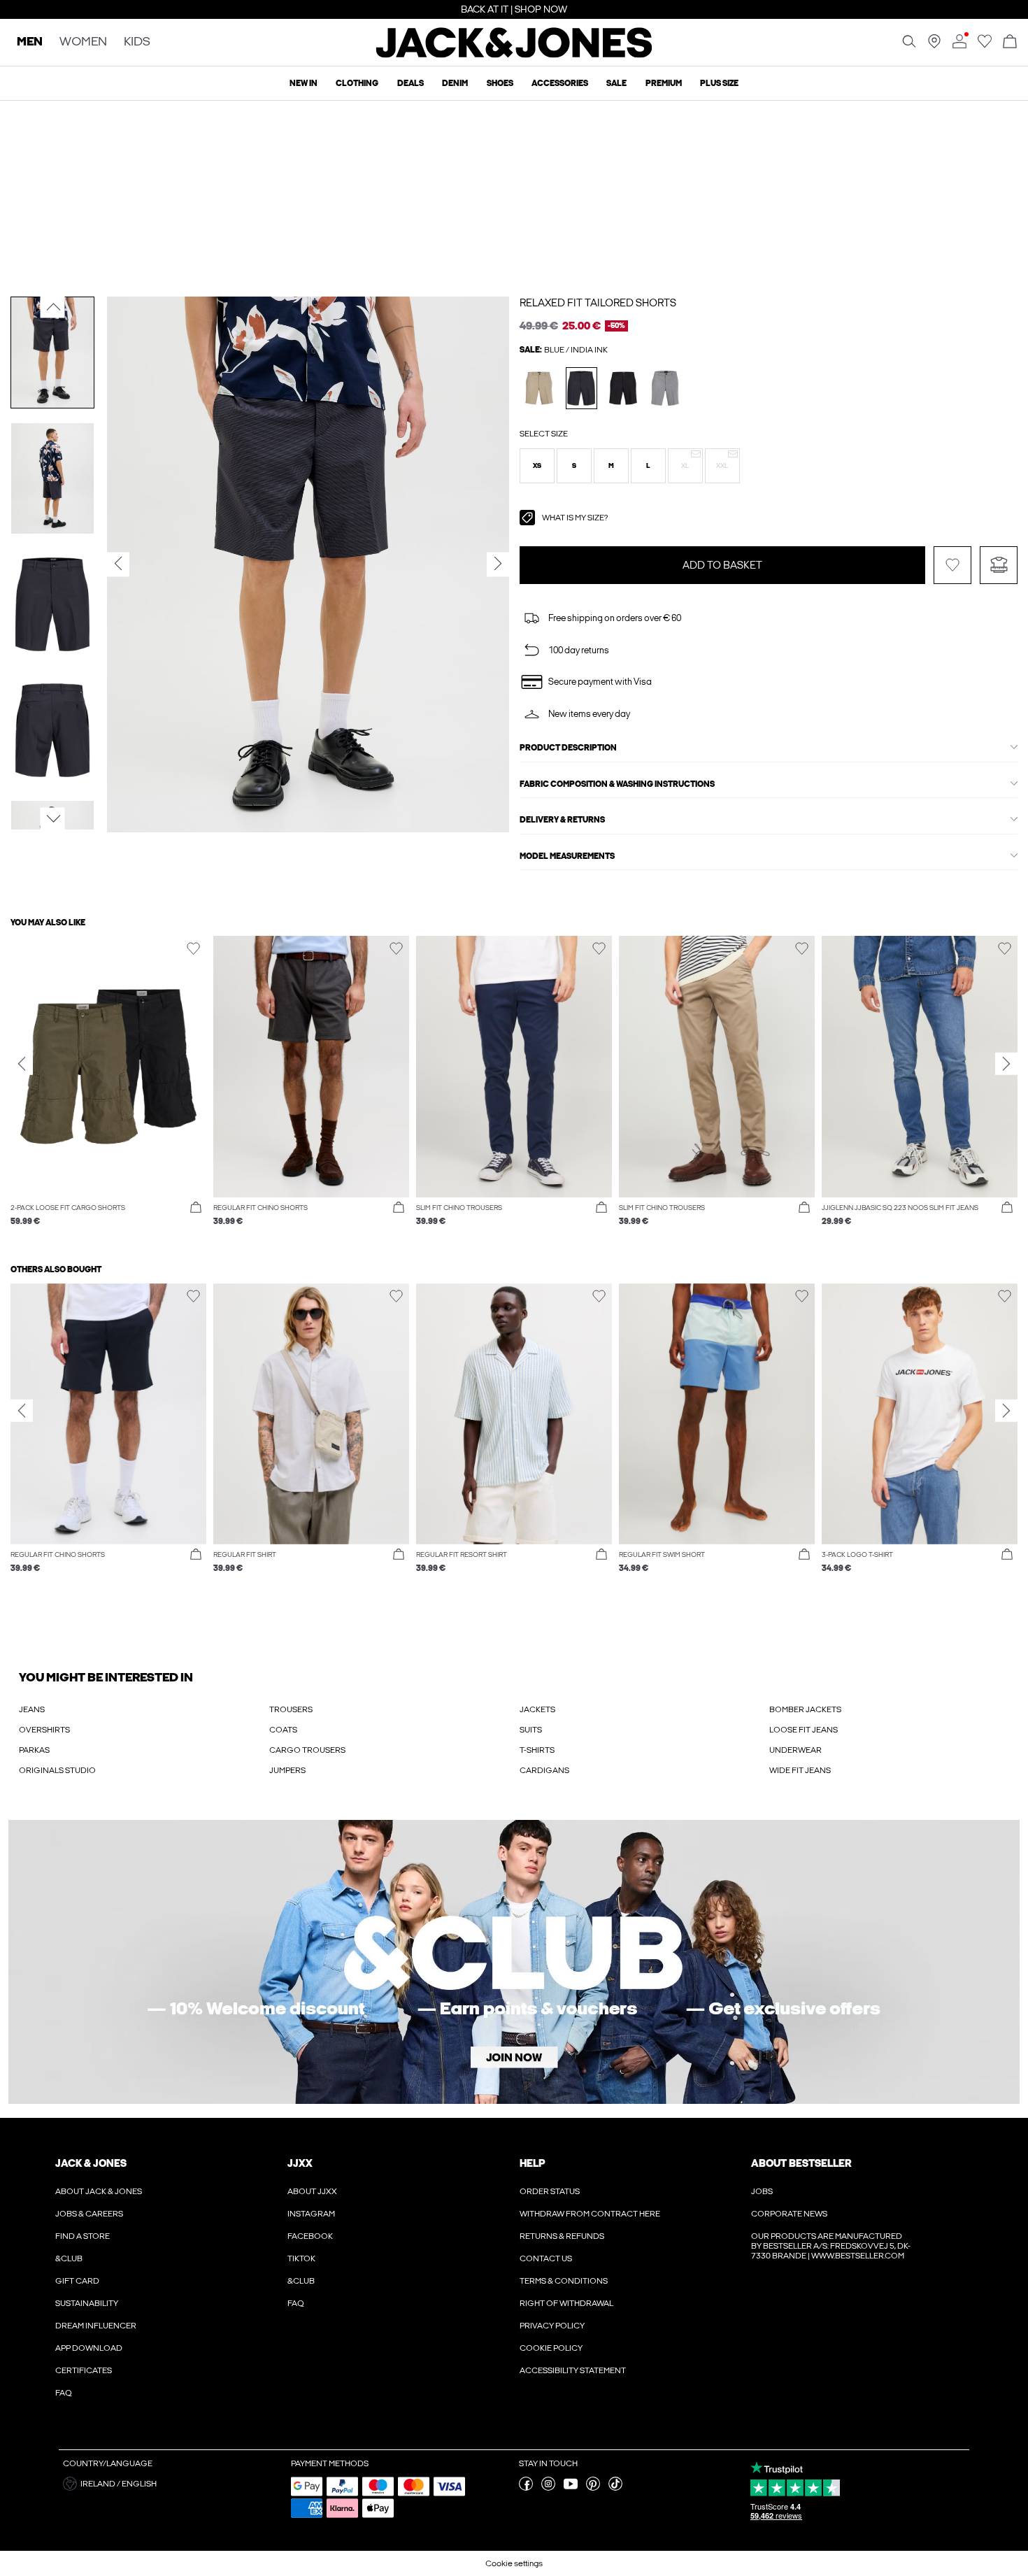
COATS (283, 1730)
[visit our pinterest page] (593, 2488)
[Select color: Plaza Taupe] (540, 388)
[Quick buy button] (196, 1208)
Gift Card (77, 2281)
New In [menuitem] (304, 83)
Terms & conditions (564, 2281)
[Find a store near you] (934, 45)
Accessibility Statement (573, 2370)
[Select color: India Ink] (581, 388)
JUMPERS (287, 1770)
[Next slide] (1006, 1064)
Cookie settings (514, 2563)
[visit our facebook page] (526, 2488)
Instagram (311, 2214)
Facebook (310, 2236)
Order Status (550, 2191)
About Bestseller (801, 2163)
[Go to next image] (53, 819)
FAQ (64, 2393)
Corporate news (789, 2214)
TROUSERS (291, 1709)
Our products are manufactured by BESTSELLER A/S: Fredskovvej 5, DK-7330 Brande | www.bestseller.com (831, 2246)
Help (533, 2163)
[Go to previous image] (53, 307)
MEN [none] (30, 42)
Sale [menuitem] (616, 83)
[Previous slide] (22, 1064)
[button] (537, 466)
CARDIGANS (544, 1770)
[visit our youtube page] (571, 2488)
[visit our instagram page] (548, 2488)
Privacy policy (552, 2326)
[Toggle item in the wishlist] (952, 565)
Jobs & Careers (89, 2214)
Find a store (83, 2236)
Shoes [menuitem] (500, 83)
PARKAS (34, 1750)
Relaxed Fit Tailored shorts (598, 303)
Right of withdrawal (566, 2303)
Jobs (762, 2191)
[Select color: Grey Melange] (665, 388)
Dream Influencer (96, 2326)
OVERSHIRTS (44, 1730)
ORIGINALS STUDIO (57, 1770)
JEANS (32, 1709)
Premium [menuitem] (664, 83)
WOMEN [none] (83, 42)
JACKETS (537, 1709)
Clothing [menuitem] (357, 83)
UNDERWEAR (795, 1750)
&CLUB (69, 2258)
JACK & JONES (91, 2163)
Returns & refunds (562, 2236)
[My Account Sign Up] (514, 1962)
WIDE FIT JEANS (800, 1770)
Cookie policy (551, 2348)
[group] (108, 1088)
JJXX (300, 2163)
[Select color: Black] (623, 388)
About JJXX (312, 2191)
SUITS (531, 1730)
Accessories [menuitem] (560, 83)
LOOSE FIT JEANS (804, 1730)
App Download (89, 2348)
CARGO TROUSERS (307, 1750)
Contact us (546, 2258)
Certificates (84, 2370)
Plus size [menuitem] (719, 83)
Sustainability (87, 2303)
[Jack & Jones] (514, 55)
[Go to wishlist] (985, 45)
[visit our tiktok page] (615, 2488)
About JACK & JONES (99, 2191)
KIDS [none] (137, 42)
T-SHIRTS (537, 1750)
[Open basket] (1010, 42)
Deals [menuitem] (411, 83)
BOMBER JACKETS (805, 1709)
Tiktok (301, 2258)
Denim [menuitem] (455, 83)
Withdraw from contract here (590, 2214)
